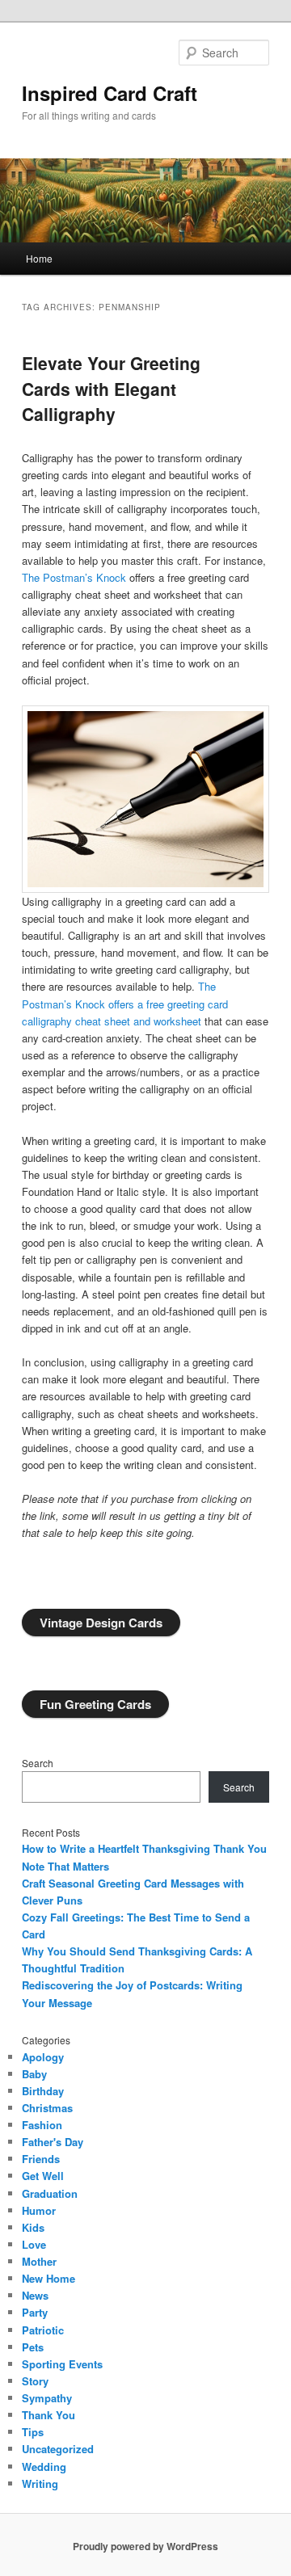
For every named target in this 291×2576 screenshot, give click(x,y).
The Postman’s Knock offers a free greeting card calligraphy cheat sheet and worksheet (125, 1003)
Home (39, 258)
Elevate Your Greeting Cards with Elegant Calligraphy (111, 388)
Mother (39, 2261)
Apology (43, 2057)
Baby (34, 2074)
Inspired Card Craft (110, 93)
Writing (40, 2483)
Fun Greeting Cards (95, 1704)
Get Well (43, 2176)
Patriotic (43, 2330)
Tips (33, 2432)
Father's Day (53, 2142)
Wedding (44, 2467)
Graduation (50, 2193)
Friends (41, 2159)
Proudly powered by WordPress (145, 2546)
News (35, 2295)
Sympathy (47, 2398)
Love (34, 2244)
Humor (39, 2210)
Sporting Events (62, 2364)
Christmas (47, 2108)
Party (35, 2312)
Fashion (42, 2125)
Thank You (48, 2415)
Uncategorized (58, 2449)
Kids (33, 2227)
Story (35, 2381)
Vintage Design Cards (101, 1623)
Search (38, 1763)
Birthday (43, 2091)
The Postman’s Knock (74, 577)
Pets (33, 2347)
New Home (48, 2278)
